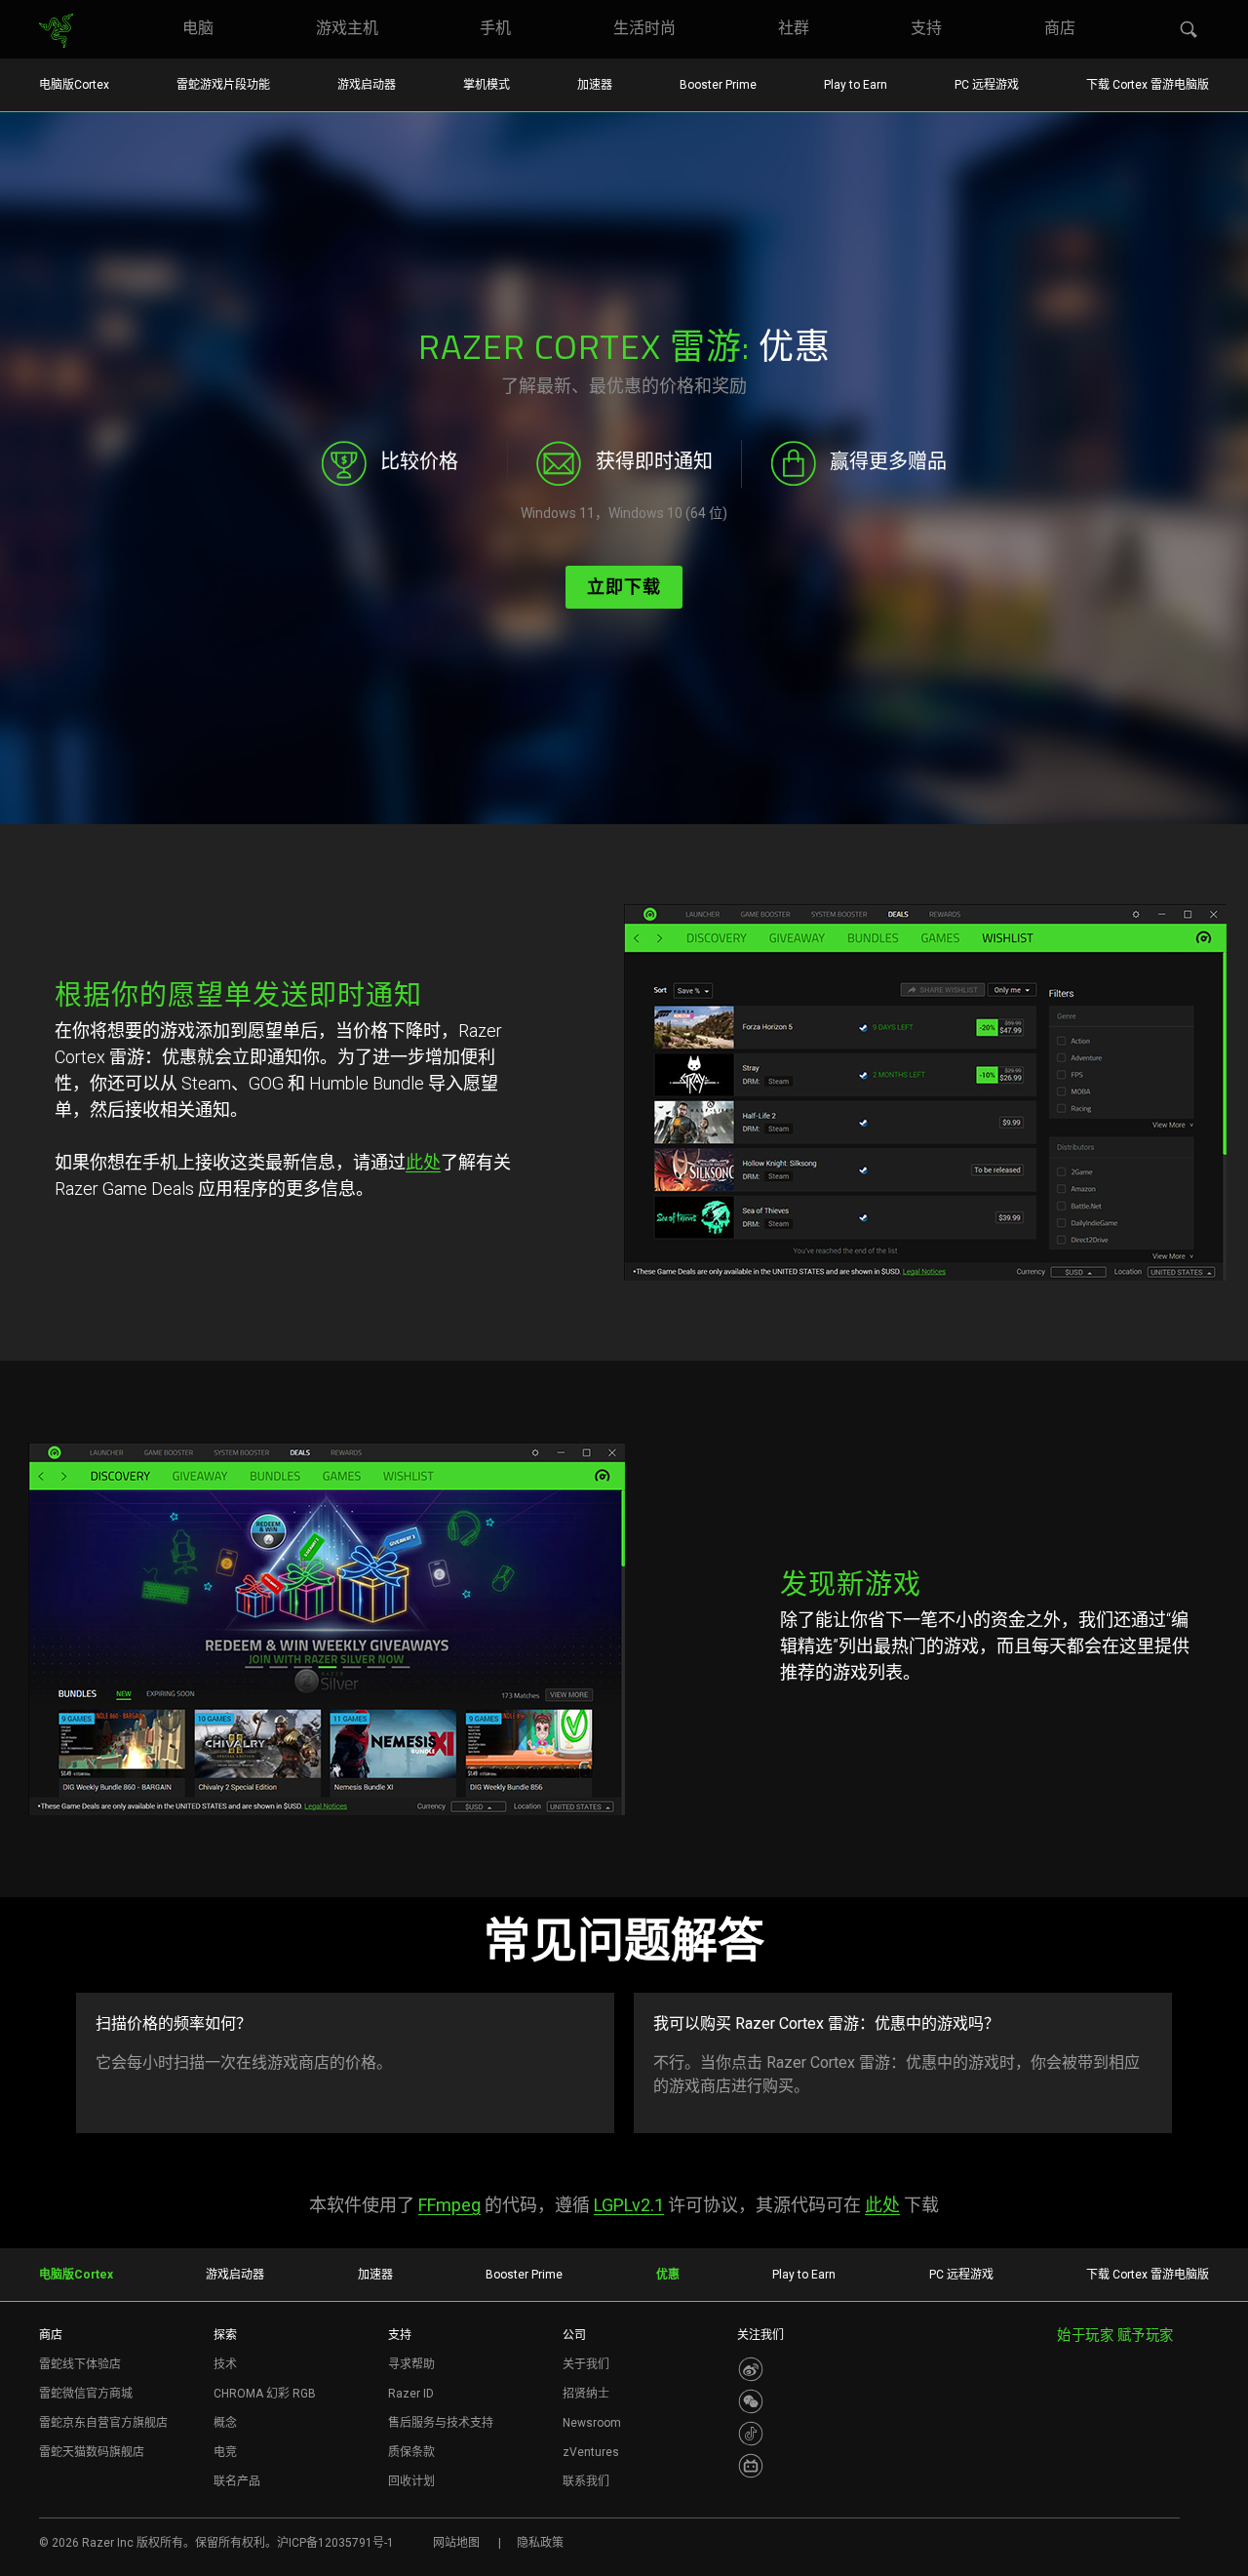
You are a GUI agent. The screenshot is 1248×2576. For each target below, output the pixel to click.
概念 (225, 2423)
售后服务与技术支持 (441, 2423)
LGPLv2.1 (629, 2205)
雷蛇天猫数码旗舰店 (92, 2452)
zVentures (591, 2452)
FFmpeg (449, 2205)
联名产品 (237, 2481)
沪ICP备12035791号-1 (335, 2543)
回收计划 (411, 2481)
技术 (225, 2364)
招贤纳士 (586, 2394)
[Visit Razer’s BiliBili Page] (751, 2466)
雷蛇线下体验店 (80, 2364)
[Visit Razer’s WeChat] (751, 2401)
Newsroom (592, 2423)
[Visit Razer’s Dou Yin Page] (751, 2434)
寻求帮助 (411, 2364)
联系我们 (586, 2481)
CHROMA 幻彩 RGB (265, 2394)
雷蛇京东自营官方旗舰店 (103, 2423)
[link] (56, 31)
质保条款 (411, 2452)
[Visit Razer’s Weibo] (751, 2369)
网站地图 (456, 2543)
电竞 (225, 2452)
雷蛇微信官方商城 (86, 2394)
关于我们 (586, 2364)
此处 (423, 1162)
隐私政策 (540, 2543)
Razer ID (411, 2394)
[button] (1189, 30)
